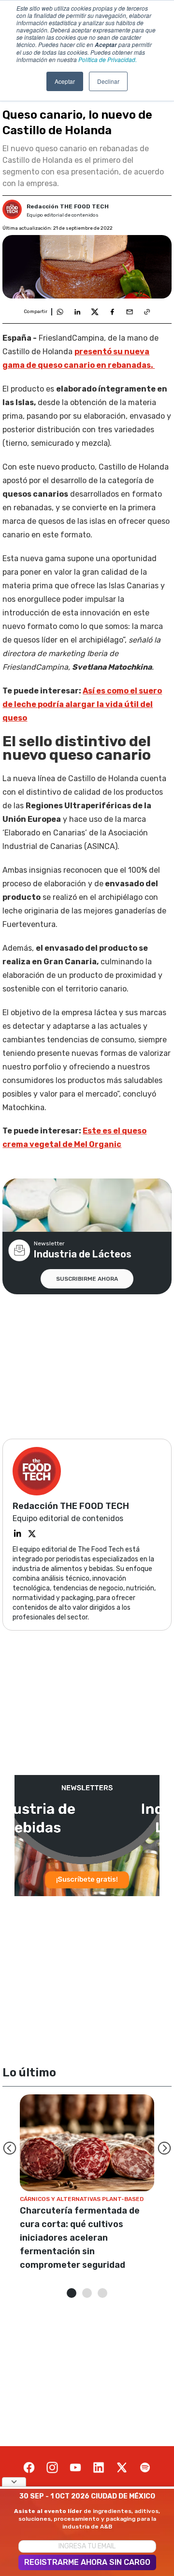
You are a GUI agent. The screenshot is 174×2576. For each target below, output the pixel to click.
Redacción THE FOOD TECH (68, 206)
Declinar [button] (108, 81)
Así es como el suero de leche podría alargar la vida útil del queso (82, 704)
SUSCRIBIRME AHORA (87, 1279)
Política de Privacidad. (108, 59)
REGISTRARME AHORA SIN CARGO (87, 2562)
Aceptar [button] (65, 81)
